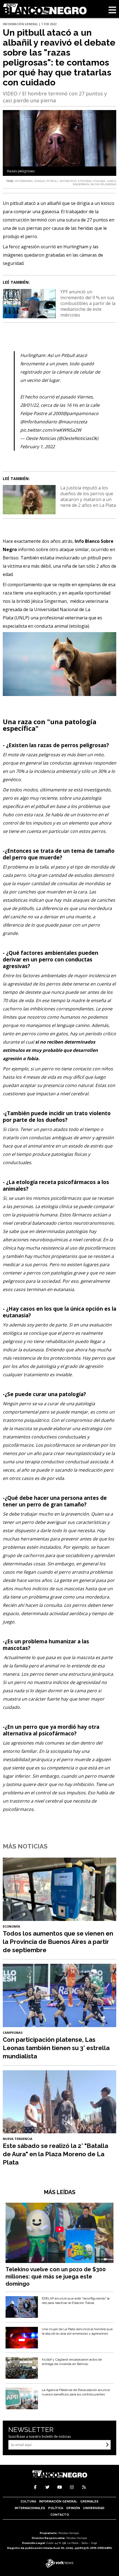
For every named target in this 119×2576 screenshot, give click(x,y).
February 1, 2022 (37, 447)
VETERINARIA (24, 181)
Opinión (73, 2508)
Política (56, 2508)
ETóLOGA (99, 181)
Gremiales (89, 2501)
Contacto (60, 2515)
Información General (58, 2501)
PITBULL (52, 181)
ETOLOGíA (85, 181)
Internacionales (30, 2508)
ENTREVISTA (68, 181)
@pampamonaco (81, 413)
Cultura (28, 2501)
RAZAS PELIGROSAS (103, 184)
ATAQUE (40, 181)
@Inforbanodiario (39, 422)
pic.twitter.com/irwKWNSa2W (51, 430)
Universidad (94, 2508)
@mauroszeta (73, 422)
